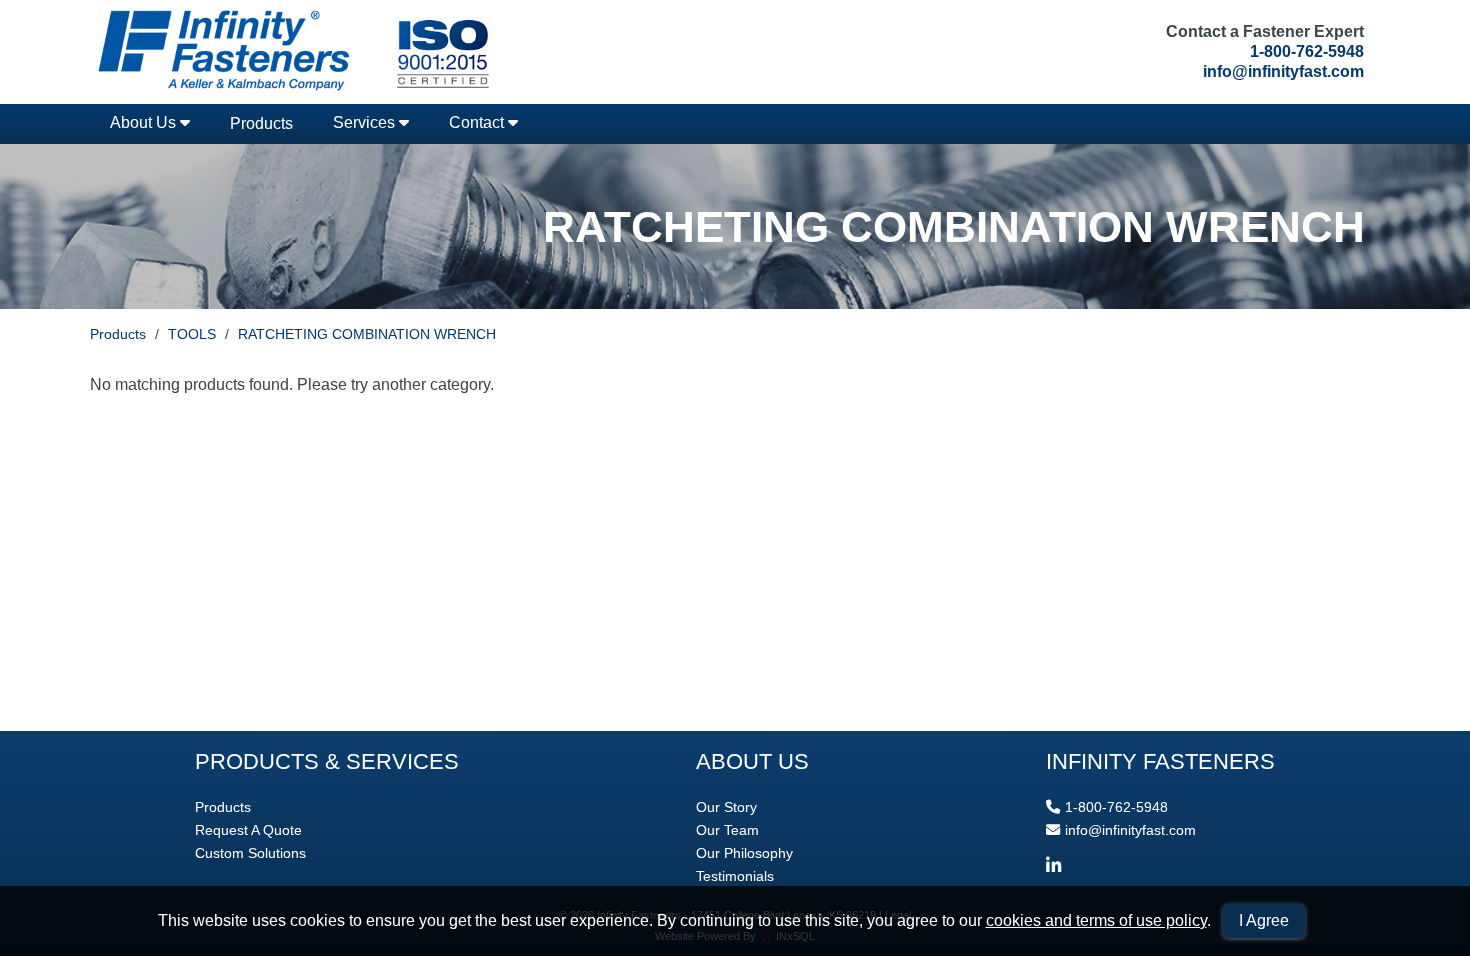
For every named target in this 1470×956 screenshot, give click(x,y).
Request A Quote (248, 830)
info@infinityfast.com (1283, 71)
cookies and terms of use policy (1096, 920)
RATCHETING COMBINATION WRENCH (367, 334)
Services (366, 122)
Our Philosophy (744, 853)
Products (261, 123)
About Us (145, 122)
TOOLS (192, 334)
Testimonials (735, 876)
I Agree (1264, 920)
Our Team (727, 830)
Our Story (726, 807)
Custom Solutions (250, 853)
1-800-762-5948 (1307, 51)
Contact (478, 122)
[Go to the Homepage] (290, 52)
